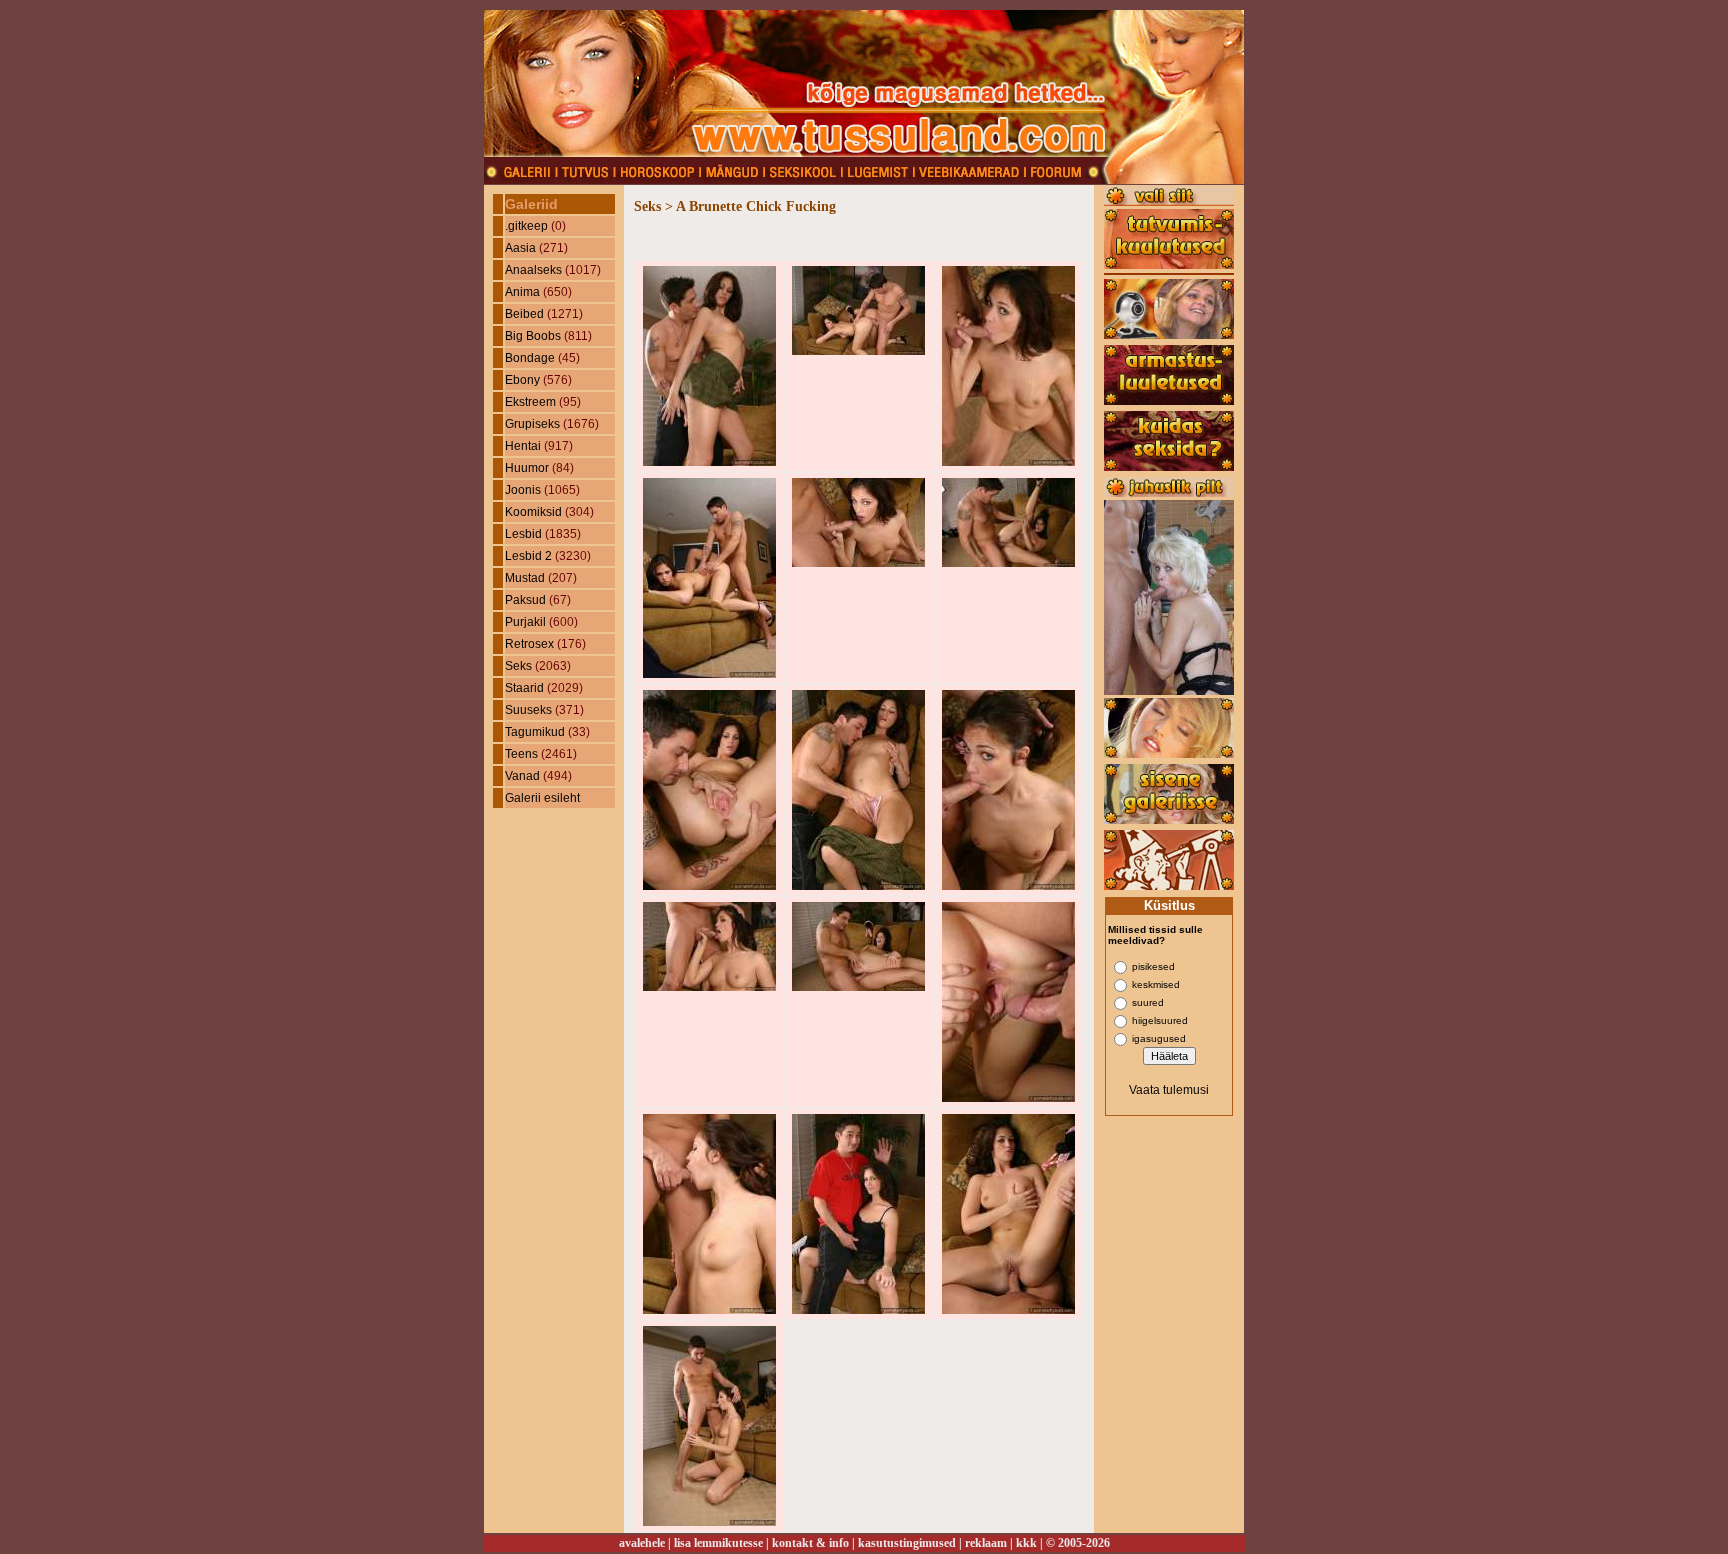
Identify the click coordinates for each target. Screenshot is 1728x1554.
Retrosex (529, 644)
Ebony (522, 380)
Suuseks (528, 710)
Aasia (520, 248)
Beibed (524, 314)
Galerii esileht (542, 798)
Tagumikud (535, 732)
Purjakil (525, 622)
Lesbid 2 (528, 556)
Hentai (523, 446)
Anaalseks (533, 270)
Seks (518, 666)
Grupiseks (532, 424)
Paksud (525, 600)
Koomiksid (533, 512)
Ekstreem (530, 402)
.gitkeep (526, 226)
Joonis (523, 490)
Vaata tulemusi (1169, 1090)
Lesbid (523, 534)
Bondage (530, 358)
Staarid (524, 688)
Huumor (527, 468)
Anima (522, 292)
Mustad (525, 578)
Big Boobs (533, 336)
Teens (521, 754)
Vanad (522, 776)
